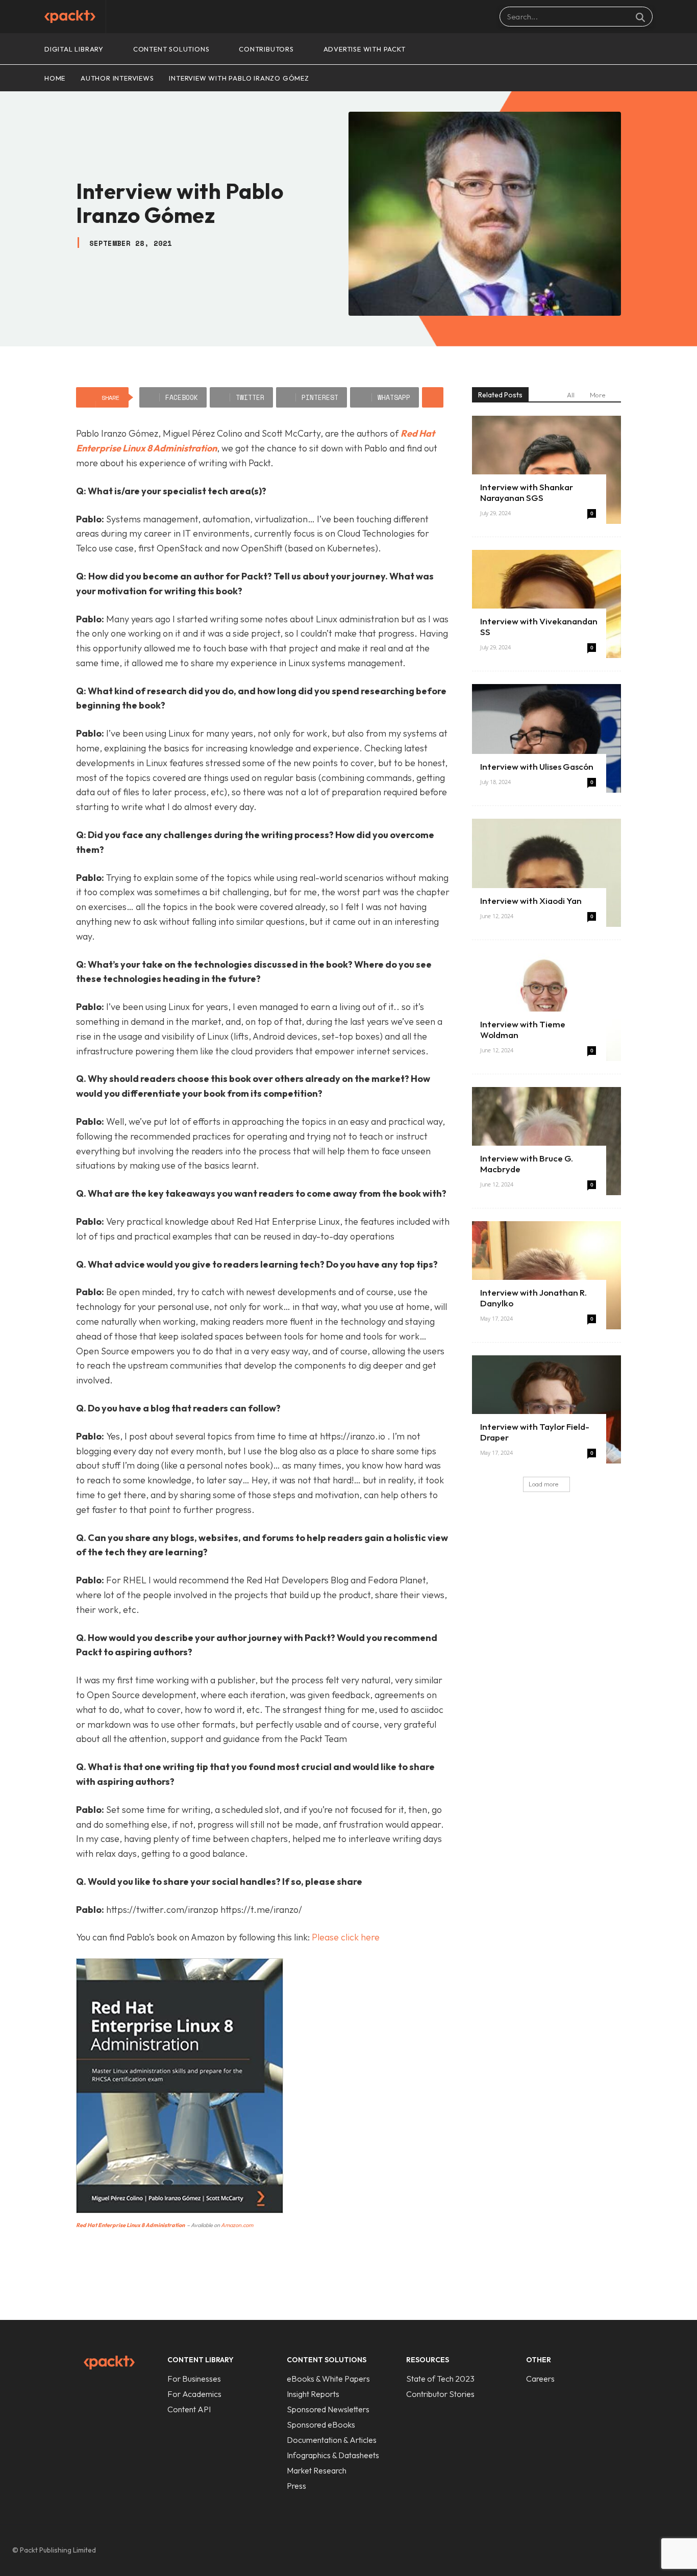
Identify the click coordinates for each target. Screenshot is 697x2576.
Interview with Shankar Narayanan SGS (527, 492)
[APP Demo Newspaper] (70, 17)
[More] (433, 397)
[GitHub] (612, 2550)
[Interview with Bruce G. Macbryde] (546, 1141)
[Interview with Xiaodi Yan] (546, 873)
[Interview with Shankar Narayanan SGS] (546, 470)
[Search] (640, 17)
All (571, 395)
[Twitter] (655, 2550)
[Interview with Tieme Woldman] (546, 1007)
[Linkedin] (634, 2550)
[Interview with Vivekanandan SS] (546, 604)
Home (55, 78)
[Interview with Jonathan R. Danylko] (546, 1275)
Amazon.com (237, 2225)
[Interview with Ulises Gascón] (546, 738)
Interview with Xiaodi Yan (531, 901)
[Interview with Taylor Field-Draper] (546, 1409)
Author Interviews (117, 78)
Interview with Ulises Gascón (537, 766)
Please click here (346, 1937)
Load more (543, 1484)
